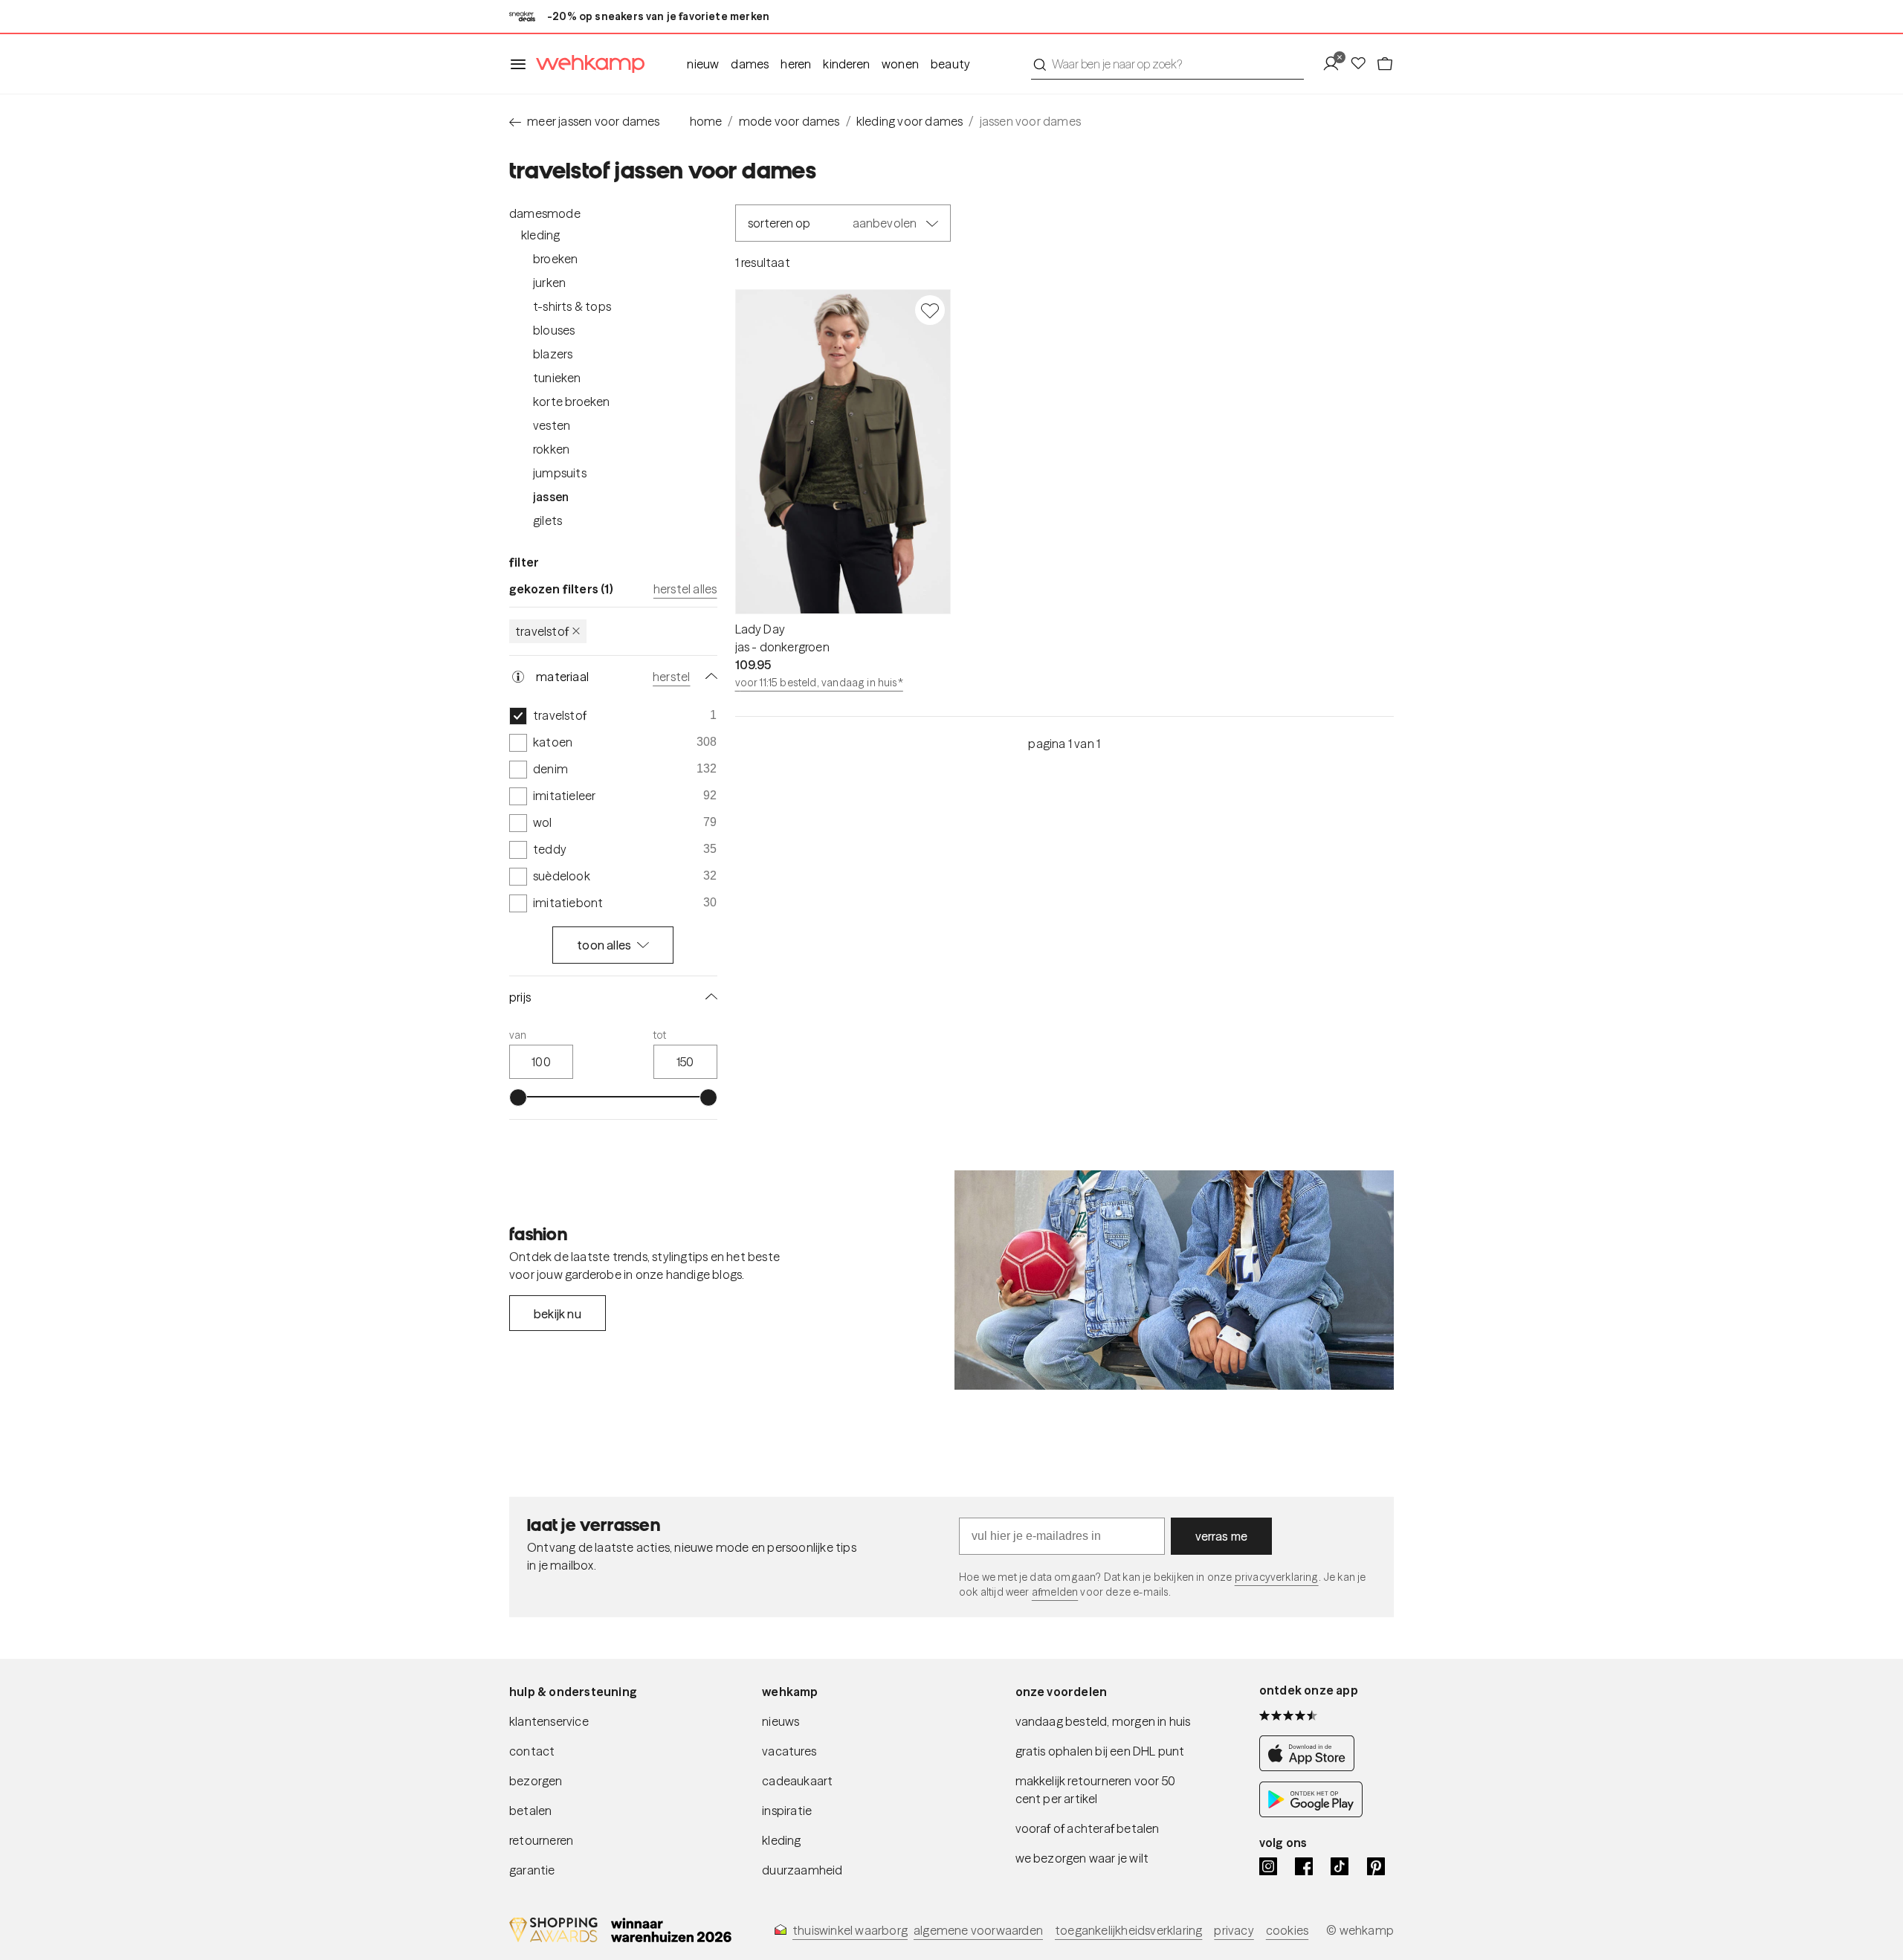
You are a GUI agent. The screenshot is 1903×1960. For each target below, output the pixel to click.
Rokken (551, 449)
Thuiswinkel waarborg (850, 1930)
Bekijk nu (558, 1314)
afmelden (1055, 1592)
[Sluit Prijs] (708, 997)
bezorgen (536, 1781)
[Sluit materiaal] (708, 677)
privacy (1234, 1930)
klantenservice (549, 1721)
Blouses (554, 330)
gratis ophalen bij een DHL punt (1100, 1751)
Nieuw (703, 64)
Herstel (671, 677)
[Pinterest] (1376, 1866)
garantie (532, 1870)
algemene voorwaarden (978, 1930)
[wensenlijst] (1363, 64)
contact (532, 1751)
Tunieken (557, 378)
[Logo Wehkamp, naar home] (586, 64)
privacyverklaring (1277, 1577)
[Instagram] (1268, 1866)
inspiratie (787, 1811)
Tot (660, 1035)
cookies (1287, 1930)
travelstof (542, 631)
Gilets (547, 520)
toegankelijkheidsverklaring (1128, 1930)
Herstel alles (685, 589)
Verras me (1222, 1536)
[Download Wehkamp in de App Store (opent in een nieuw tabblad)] (1311, 1767)
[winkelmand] (1385, 64)
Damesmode (545, 213)
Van (518, 1035)
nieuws (781, 1721)
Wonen (900, 64)
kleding (781, 1840)
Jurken (549, 283)
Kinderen (846, 64)
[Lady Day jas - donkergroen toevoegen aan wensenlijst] (930, 310)
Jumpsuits (560, 473)
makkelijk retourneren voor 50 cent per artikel (1096, 1790)
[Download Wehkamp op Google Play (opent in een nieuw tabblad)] (1311, 1813)
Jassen (551, 497)
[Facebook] (1304, 1866)
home (706, 121)
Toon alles (604, 945)
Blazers (553, 354)
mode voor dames (789, 121)
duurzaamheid (802, 1870)
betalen (530, 1811)
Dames (750, 64)
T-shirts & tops (572, 306)
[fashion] (1174, 1280)
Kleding (540, 235)
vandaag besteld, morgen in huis (1103, 1721)
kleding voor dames (910, 121)
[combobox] (1167, 64)
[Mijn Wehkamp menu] (1335, 64)
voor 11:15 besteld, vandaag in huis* (819, 683)
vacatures (789, 1751)
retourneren (541, 1840)
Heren (796, 64)
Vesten (552, 425)
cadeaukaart (797, 1781)
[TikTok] (1340, 1866)
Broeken (555, 259)
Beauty (950, 64)
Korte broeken (572, 402)
